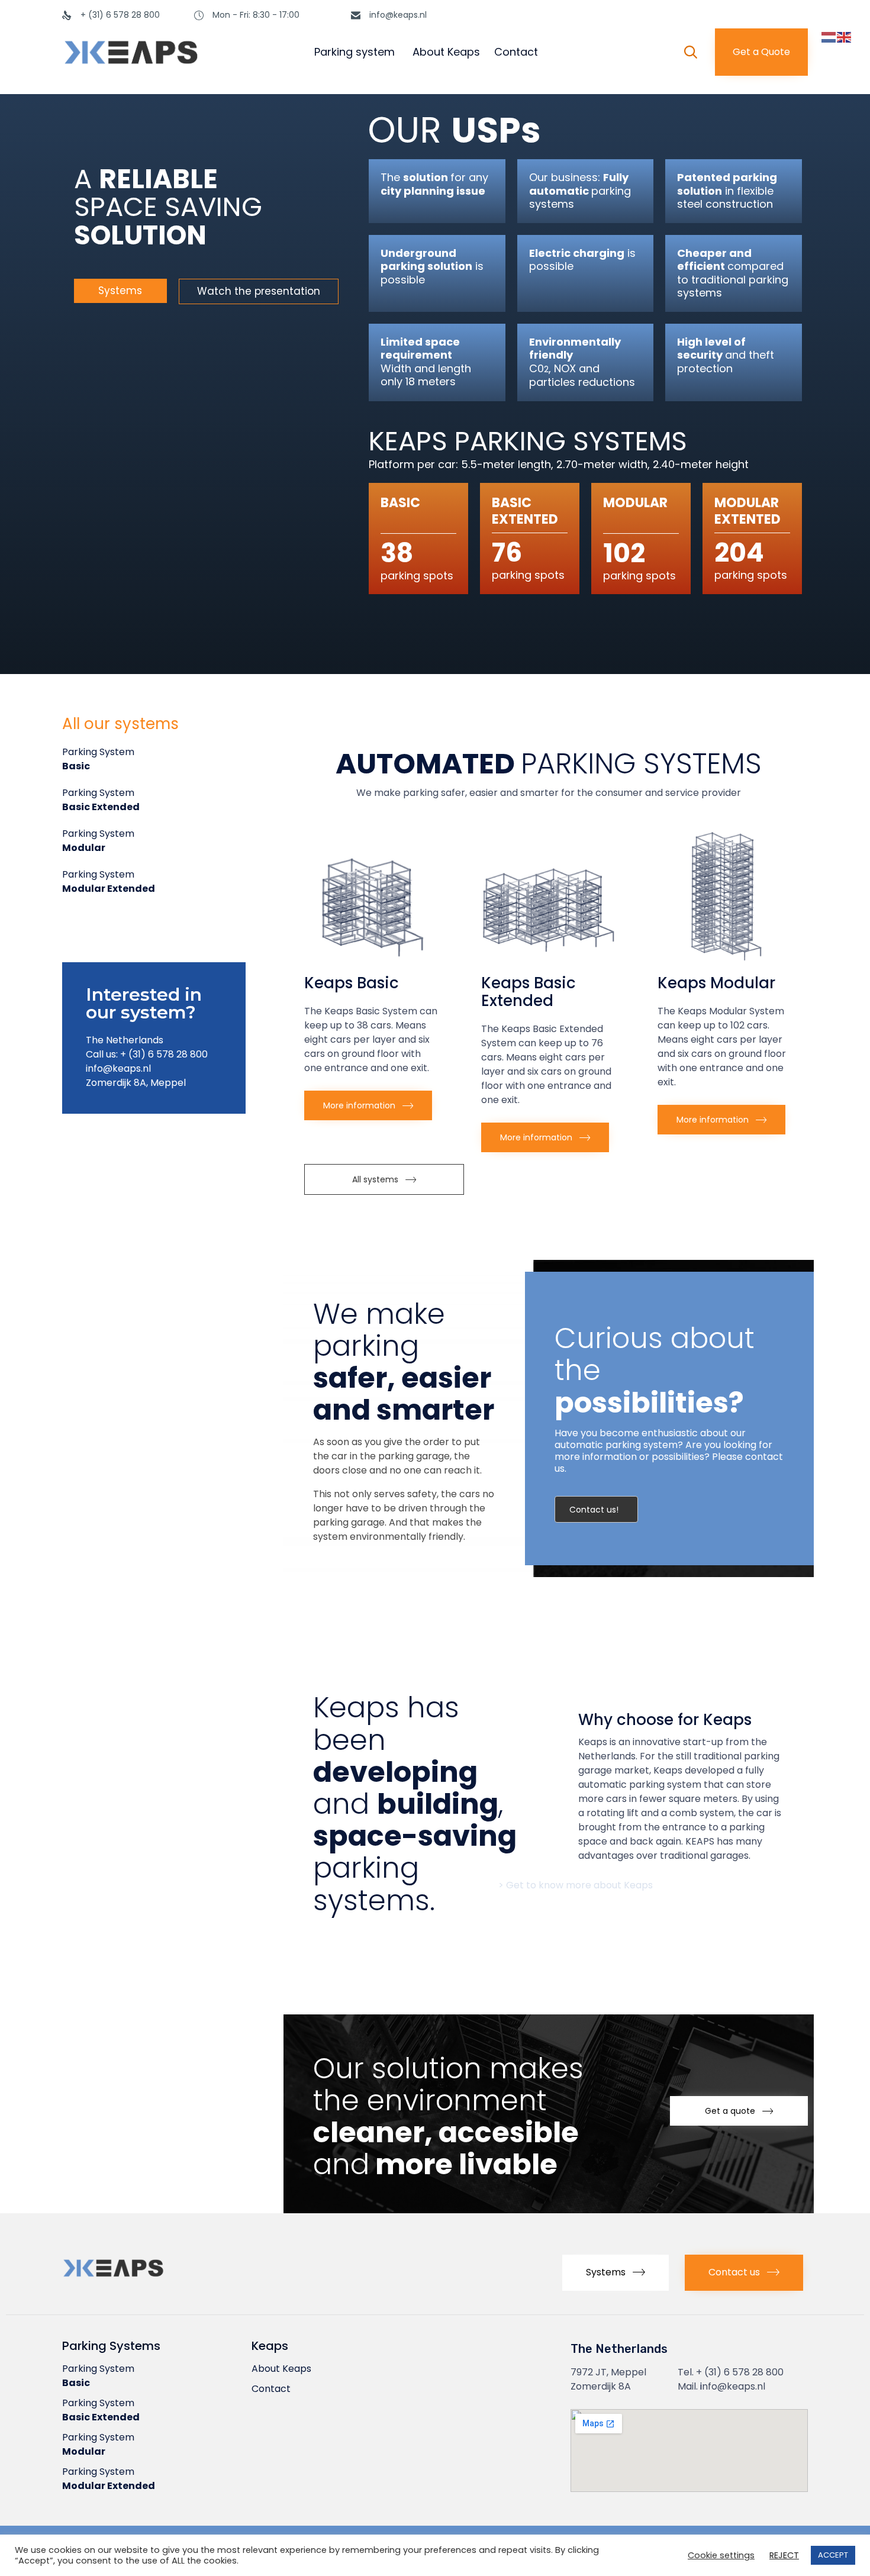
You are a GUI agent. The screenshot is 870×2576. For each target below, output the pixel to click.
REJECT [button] (784, 2556)
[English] (845, 37)
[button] (761, 52)
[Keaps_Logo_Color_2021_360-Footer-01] (145, 2280)
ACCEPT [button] (833, 2555)
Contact (516, 52)
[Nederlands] (829, 37)
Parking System (98, 759)
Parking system (355, 52)
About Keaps (446, 52)
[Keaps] (168, 52)
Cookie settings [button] (721, 2556)
